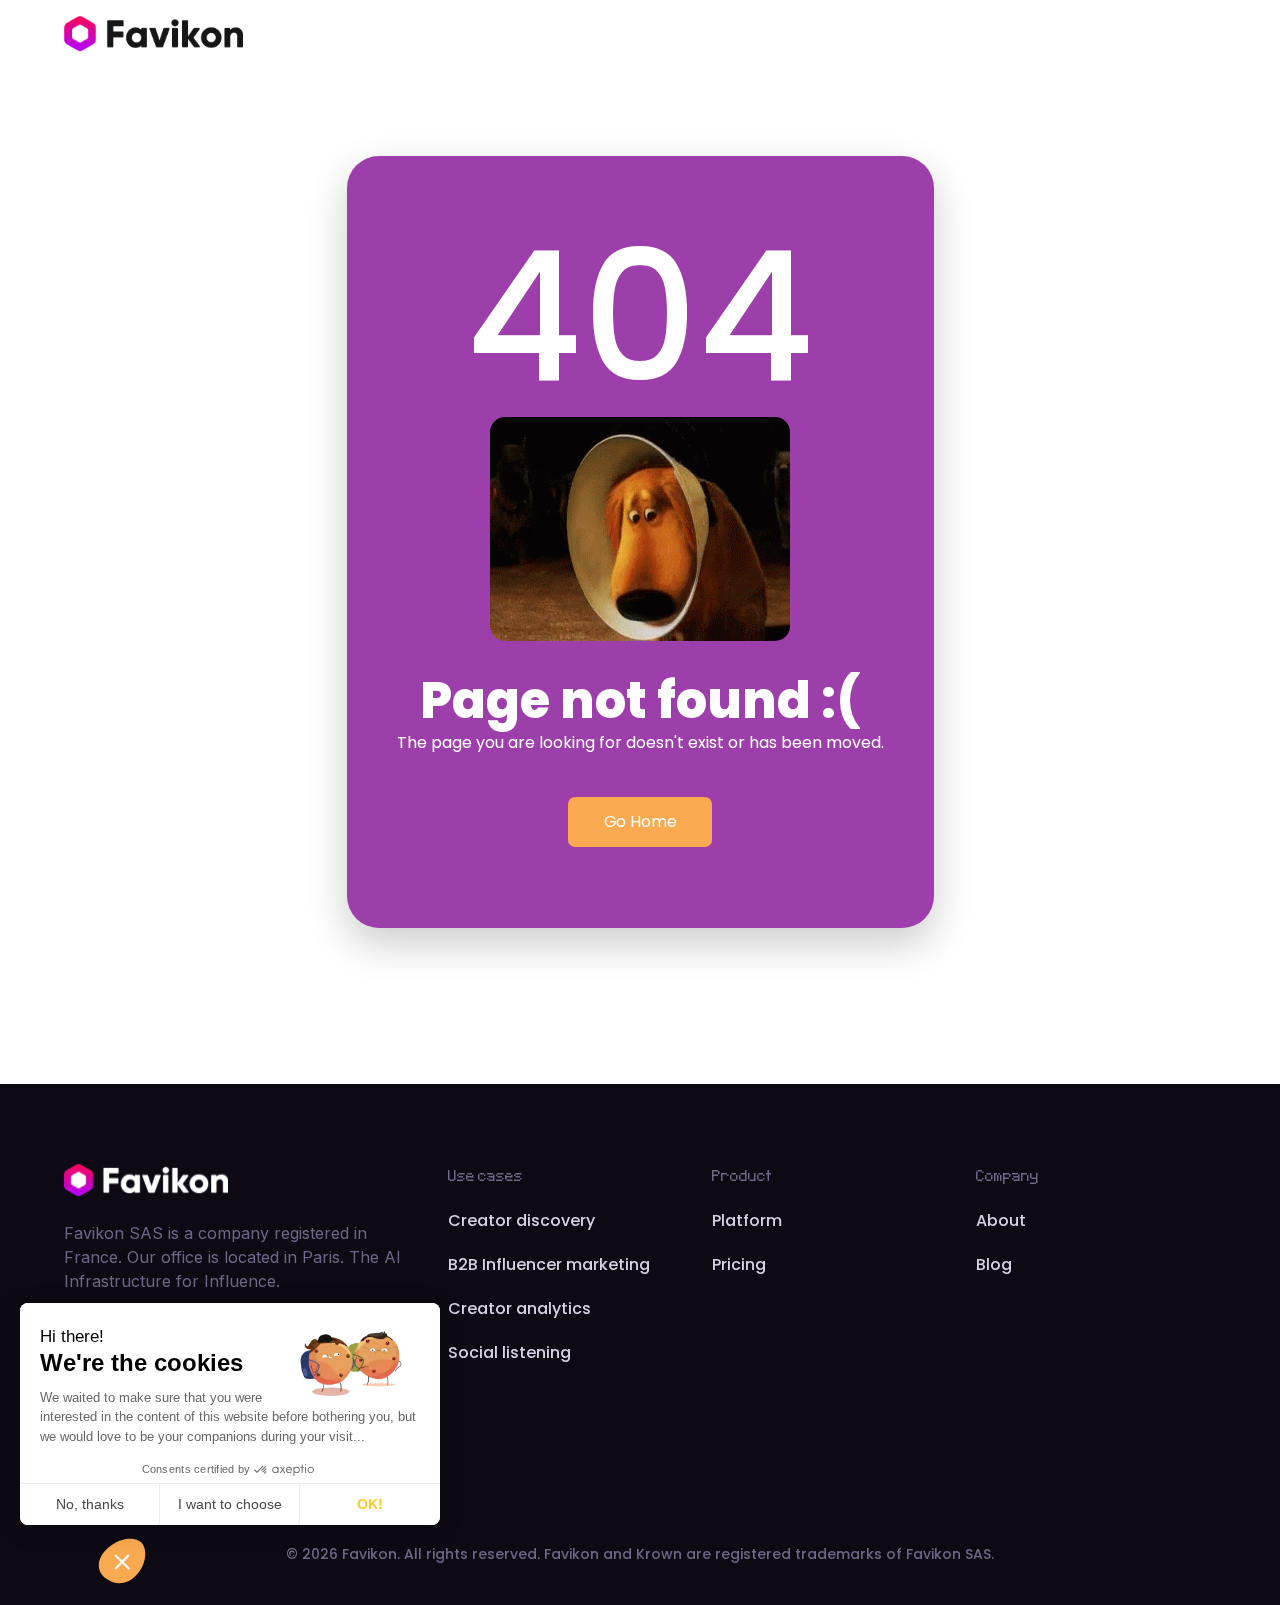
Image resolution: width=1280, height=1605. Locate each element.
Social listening (509, 1352)
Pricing (739, 1264)
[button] (122, 1561)
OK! (370, 1504)
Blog (994, 1264)
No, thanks (90, 1504)
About (1001, 1220)
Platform (747, 1220)
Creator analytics (519, 1308)
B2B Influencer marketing (549, 1264)
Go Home (640, 821)
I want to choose (230, 1504)
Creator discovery (521, 1220)
